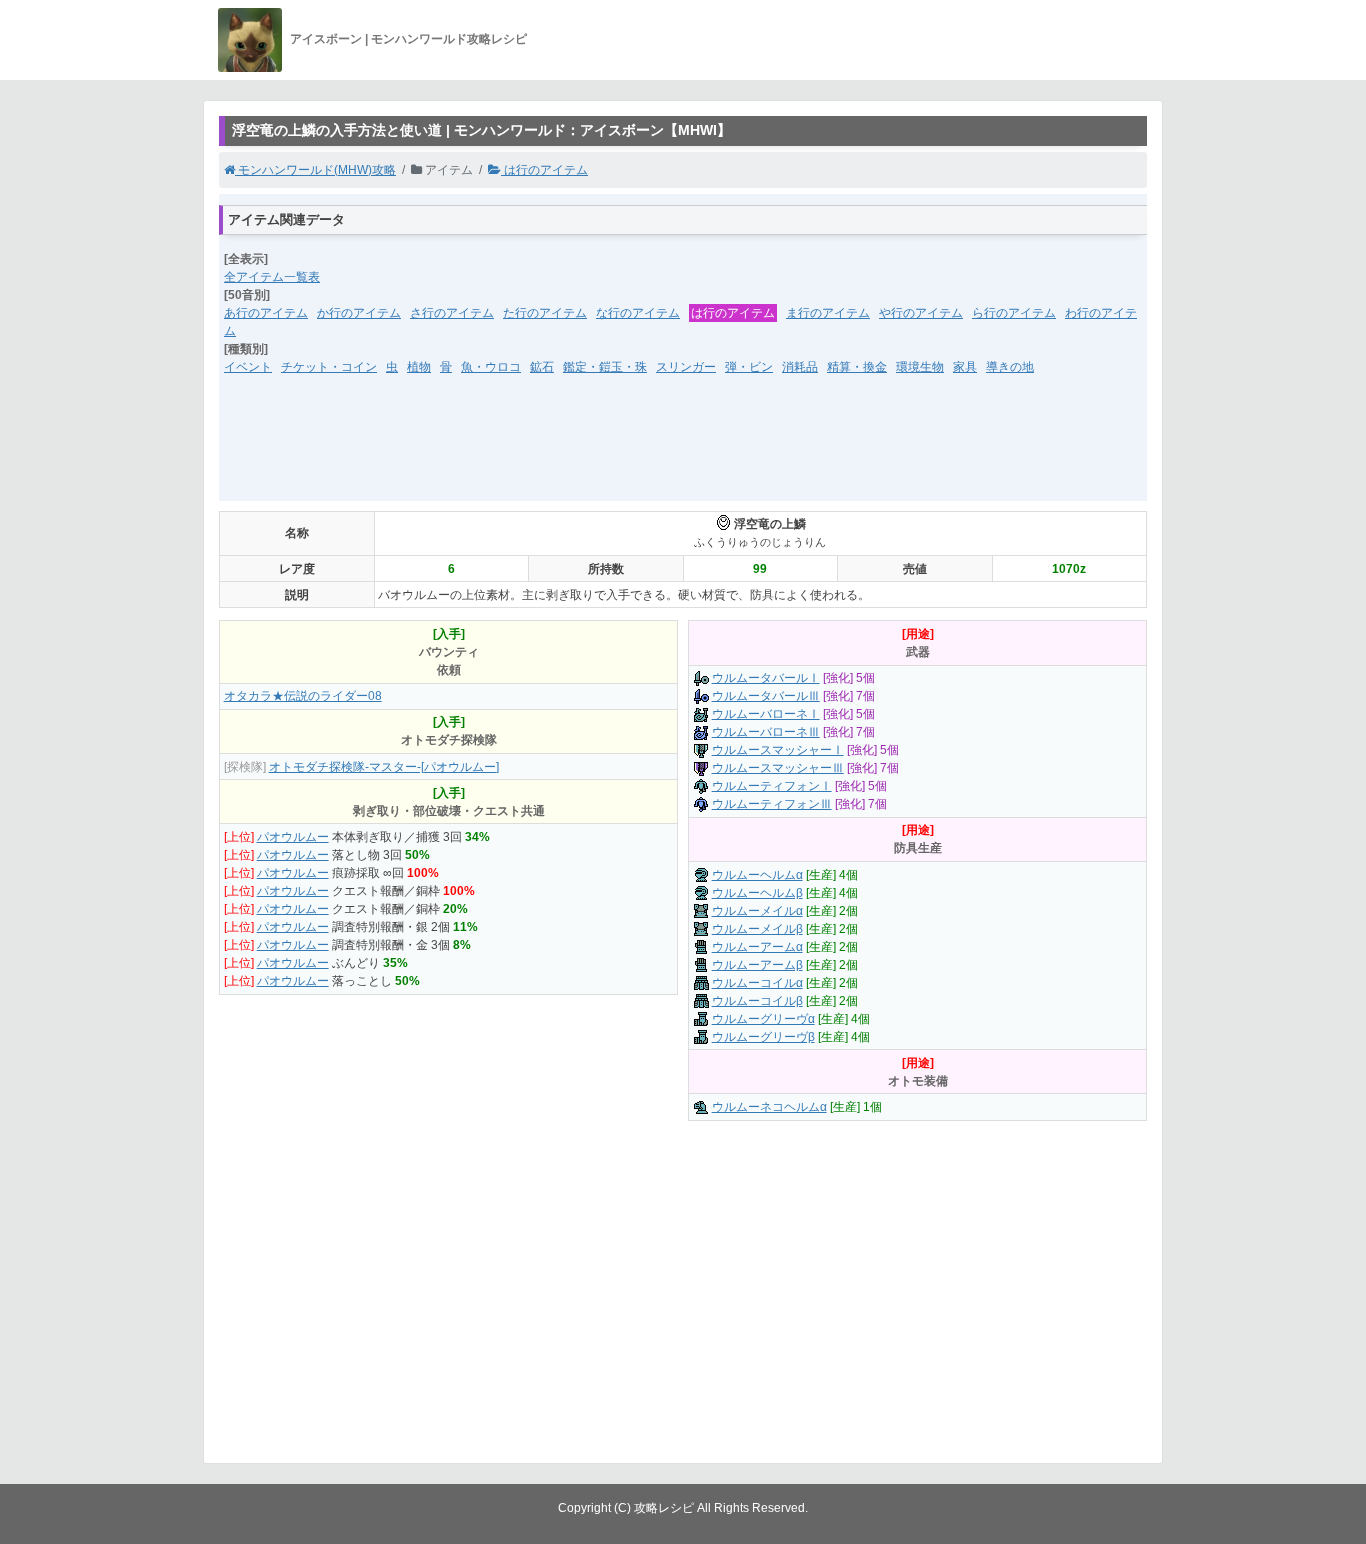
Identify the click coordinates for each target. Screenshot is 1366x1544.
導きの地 (1010, 367)
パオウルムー (293, 837)
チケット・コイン (329, 367)
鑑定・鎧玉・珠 (605, 367)
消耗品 (800, 367)
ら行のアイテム (1014, 313)
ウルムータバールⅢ (766, 696)
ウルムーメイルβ (757, 929)
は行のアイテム (544, 170)
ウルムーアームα (757, 947)
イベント (248, 367)
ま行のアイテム (828, 313)
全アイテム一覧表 (272, 277)
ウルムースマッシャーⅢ (778, 768)
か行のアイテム (359, 313)
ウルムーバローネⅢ (766, 732)
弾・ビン (749, 367)
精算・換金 (857, 367)
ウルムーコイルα (757, 983)
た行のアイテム (545, 313)
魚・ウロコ (491, 367)
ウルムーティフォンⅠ (772, 786)
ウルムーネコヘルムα (769, 1107)
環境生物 (920, 367)
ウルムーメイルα (757, 911)
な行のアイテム (638, 313)
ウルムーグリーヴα (763, 1019)
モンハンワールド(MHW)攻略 (315, 170)
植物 (419, 367)
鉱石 (542, 367)
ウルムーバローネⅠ (766, 714)
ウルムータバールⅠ (766, 678)
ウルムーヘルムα (757, 875)
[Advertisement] (683, 451)
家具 (965, 367)
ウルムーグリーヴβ (763, 1037)
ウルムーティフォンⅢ (772, 804)
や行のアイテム (921, 313)
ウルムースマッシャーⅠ (778, 750)
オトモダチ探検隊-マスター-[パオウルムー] (384, 767)
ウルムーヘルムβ (757, 893)
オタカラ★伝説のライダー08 (303, 696)
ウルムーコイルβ (757, 1001)
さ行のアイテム (452, 313)
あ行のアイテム (266, 313)
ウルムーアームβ (757, 965)
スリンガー (686, 367)
